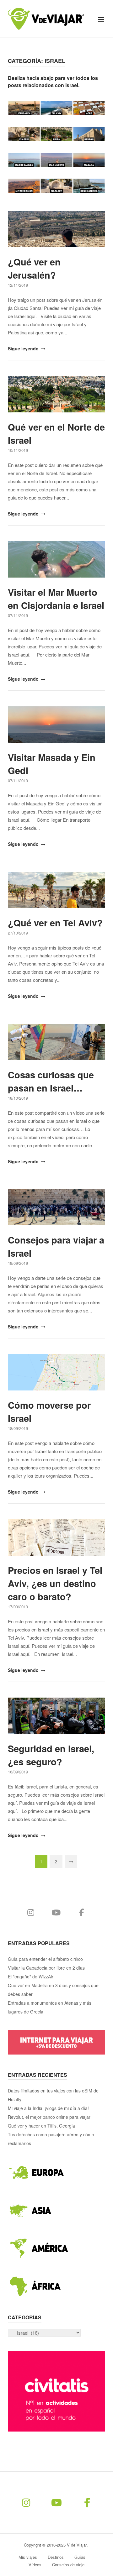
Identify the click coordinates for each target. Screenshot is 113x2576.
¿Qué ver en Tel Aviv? (55, 923)
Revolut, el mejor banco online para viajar (49, 2117)
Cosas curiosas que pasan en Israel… (51, 1081)
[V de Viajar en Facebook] (82, 1912)
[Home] (46, 18)
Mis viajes (28, 2557)
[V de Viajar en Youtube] (56, 1912)
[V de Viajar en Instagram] (31, 1912)
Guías (80, 2557)
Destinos (56, 2557)
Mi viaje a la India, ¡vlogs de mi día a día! (48, 2108)
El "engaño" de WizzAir (31, 1977)
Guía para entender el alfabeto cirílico (45, 1959)
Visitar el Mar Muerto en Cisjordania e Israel (56, 599)
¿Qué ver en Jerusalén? (34, 268)
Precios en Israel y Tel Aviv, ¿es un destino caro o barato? (55, 1583)
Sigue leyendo (24, 348)
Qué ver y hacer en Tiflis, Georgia (41, 2126)
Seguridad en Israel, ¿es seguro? (51, 1755)
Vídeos (35, 2565)
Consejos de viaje (68, 2565)
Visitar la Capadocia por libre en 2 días (46, 1968)
